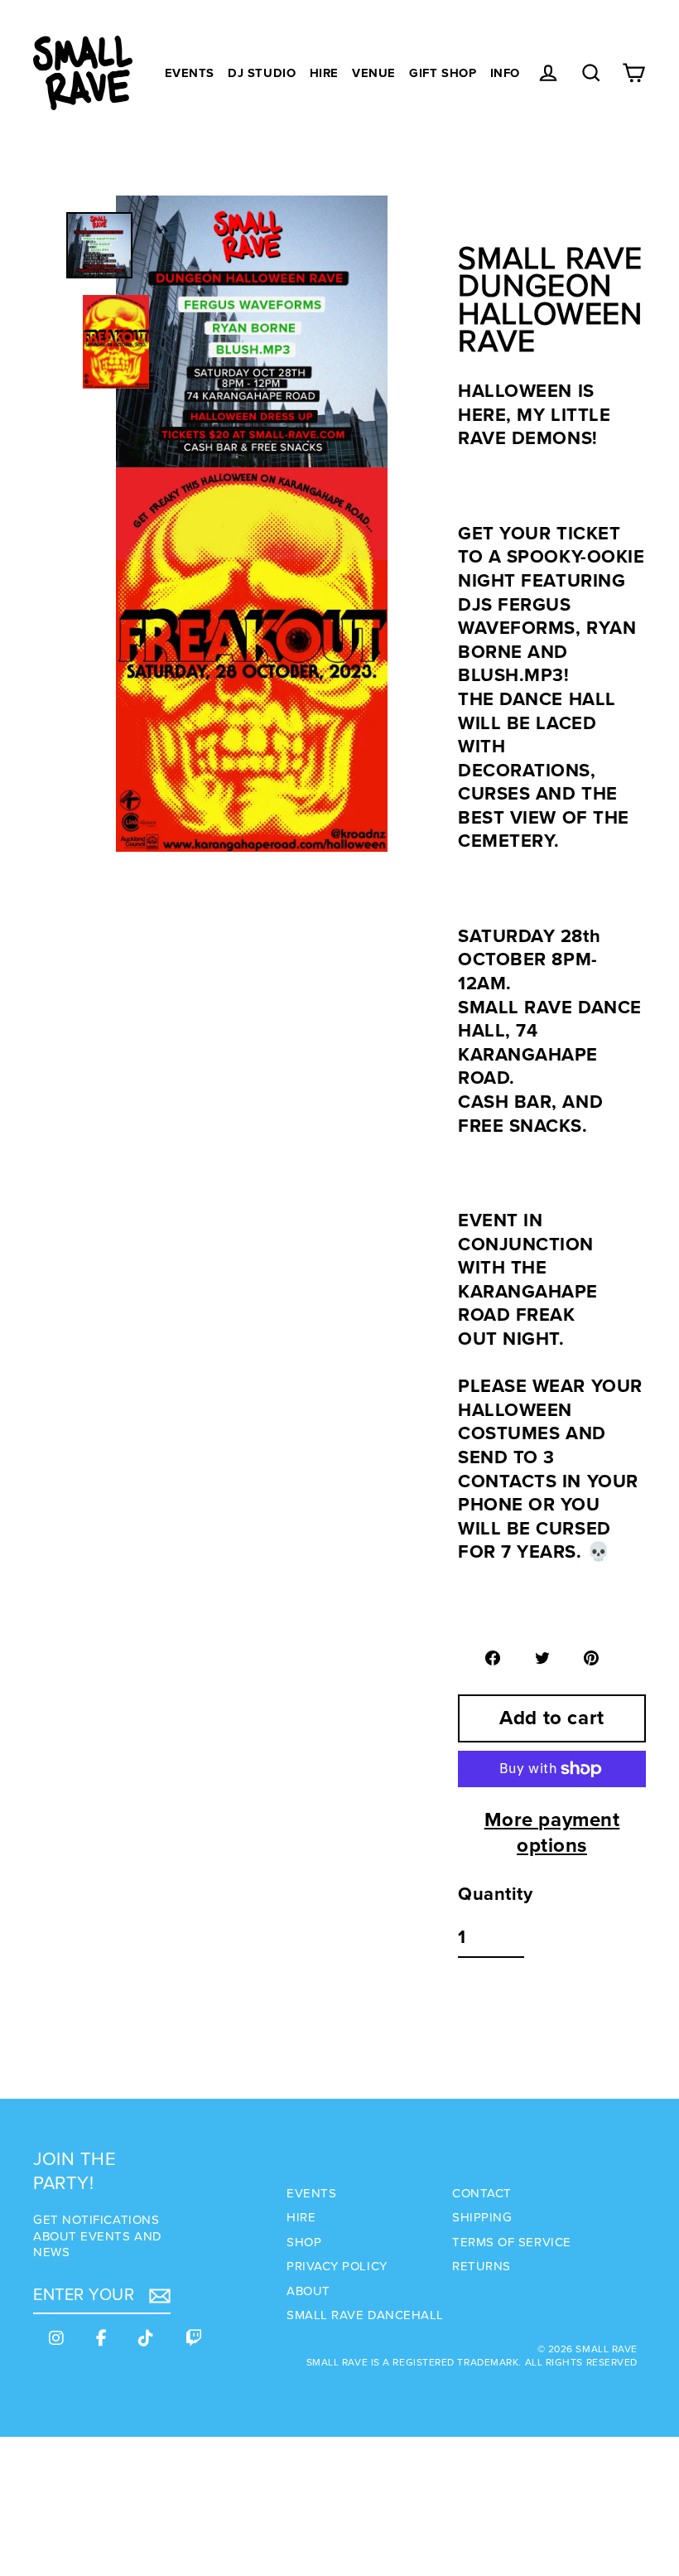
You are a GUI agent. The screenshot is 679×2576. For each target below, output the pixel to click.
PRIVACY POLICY (337, 2266)
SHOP (304, 2242)
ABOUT (308, 2291)
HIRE (324, 73)
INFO (505, 73)
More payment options (552, 1833)
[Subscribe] (157, 2296)
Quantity (495, 1895)
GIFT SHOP (443, 73)
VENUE (374, 73)
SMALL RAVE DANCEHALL (365, 2315)
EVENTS (190, 73)
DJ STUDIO (262, 73)
